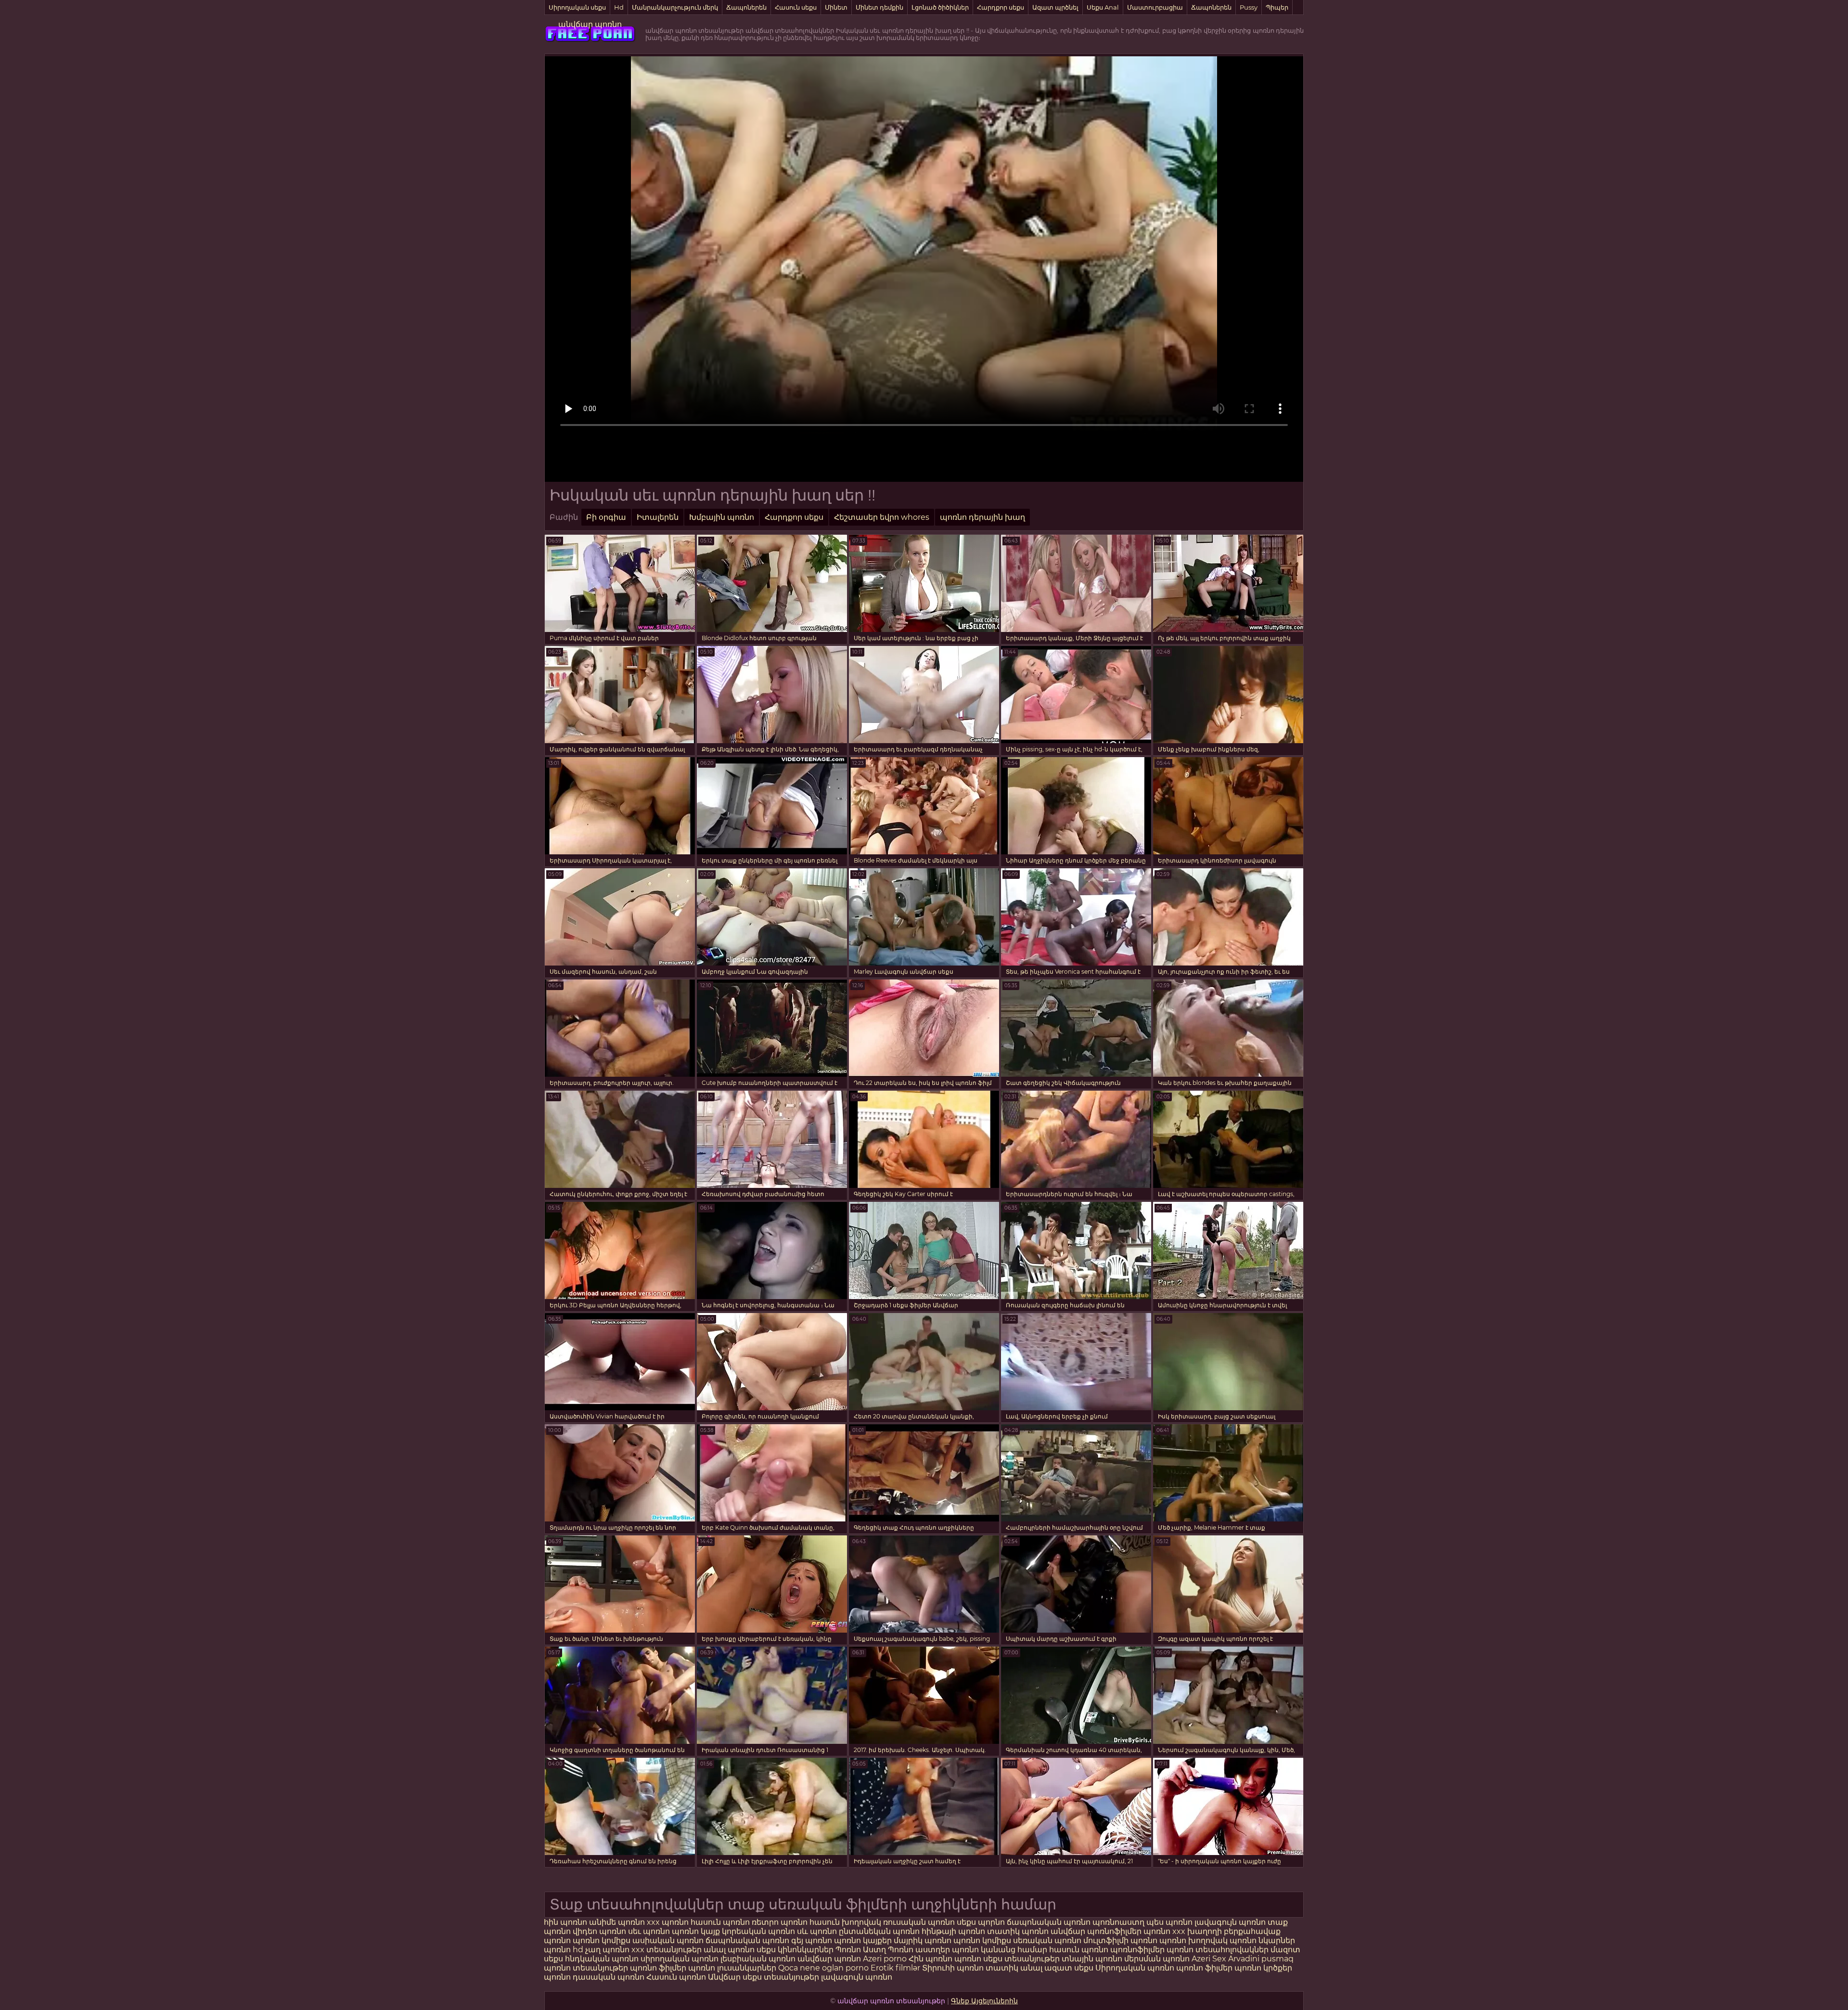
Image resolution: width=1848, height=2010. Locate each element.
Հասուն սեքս (796, 7)
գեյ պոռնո (812, 1940)
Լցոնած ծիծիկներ (940, 7)
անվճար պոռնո (590, 24)
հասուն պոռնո (720, 1922)
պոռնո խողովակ (1193, 1940)
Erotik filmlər (896, 1968)
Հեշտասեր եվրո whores (882, 517)
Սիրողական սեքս (577, 7)
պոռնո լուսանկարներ (733, 1968)
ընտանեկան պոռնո (879, 1931)
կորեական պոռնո (758, 1931)
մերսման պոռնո (1157, 1959)
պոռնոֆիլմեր (1137, 1950)
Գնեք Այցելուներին (984, 2001)
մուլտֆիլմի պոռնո (1120, 1940)
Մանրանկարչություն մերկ (675, 7)
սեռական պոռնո (1047, 1940)
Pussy (1249, 7)
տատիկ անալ (1014, 1968)
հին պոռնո (565, 1922)
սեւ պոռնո (649, 1931)
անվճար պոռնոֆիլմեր (1096, 1931)
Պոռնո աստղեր (919, 1950)
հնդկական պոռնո (602, 1959)
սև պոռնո (817, 1931)
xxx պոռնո (668, 1922)
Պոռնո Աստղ (861, 1950)
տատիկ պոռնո (1018, 1931)
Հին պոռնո (931, 1959)
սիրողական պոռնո (680, 1959)
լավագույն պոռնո (1230, 1922)
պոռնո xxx (1164, 1931)
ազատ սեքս (1069, 1968)
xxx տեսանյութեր (667, 1950)
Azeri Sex (1210, 1959)
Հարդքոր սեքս (1001, 7)
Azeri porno (886, 1959)
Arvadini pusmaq (1261, 1959)
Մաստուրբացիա (1155, 7)
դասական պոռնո (610, 1977)
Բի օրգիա (606, 517)
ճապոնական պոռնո (1049, 1922)
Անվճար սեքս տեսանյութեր (764, 1977)
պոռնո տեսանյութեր (586, 1968)
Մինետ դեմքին (879, 7)
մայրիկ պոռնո (923, 1940)
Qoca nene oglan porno (824, 1968)
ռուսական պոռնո (920, 1922)
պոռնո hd (564, 1950)
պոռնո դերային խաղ (982, 517)
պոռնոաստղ (1118, 1922)
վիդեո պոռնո (599, 1931)
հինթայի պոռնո (953, 1931)
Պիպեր (1277, 7)
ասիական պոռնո (668, 1940)
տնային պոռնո (1092, 1959)
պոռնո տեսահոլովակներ (1219, 1950)
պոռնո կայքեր (863, 1940)
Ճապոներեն (746, 7)
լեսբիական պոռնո (758, 1959)
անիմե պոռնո (617, 1922)
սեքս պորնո (982, 1922)
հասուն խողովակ (846, 1922)
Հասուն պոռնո (677, 1977)
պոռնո (968, 1959)
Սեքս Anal (1103, 7)
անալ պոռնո (729, 1950)
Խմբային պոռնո (722, 517)
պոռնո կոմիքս (602, 1940)
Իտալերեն (658, 517)
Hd (619, 7)
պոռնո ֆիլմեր (659, 1968)
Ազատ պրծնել (1055, 7)
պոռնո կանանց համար (1000, 1950)
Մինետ (836, 7)
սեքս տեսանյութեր (1021, 1959)
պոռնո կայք (696, 1931)
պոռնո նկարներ (1262, 1940)
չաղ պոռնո (607, 1950)
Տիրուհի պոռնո (954, 1968)
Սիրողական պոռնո (1135, 1968)
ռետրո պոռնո (781, 1922)
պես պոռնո (1169, 1922)
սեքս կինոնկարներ (795, 1950)
